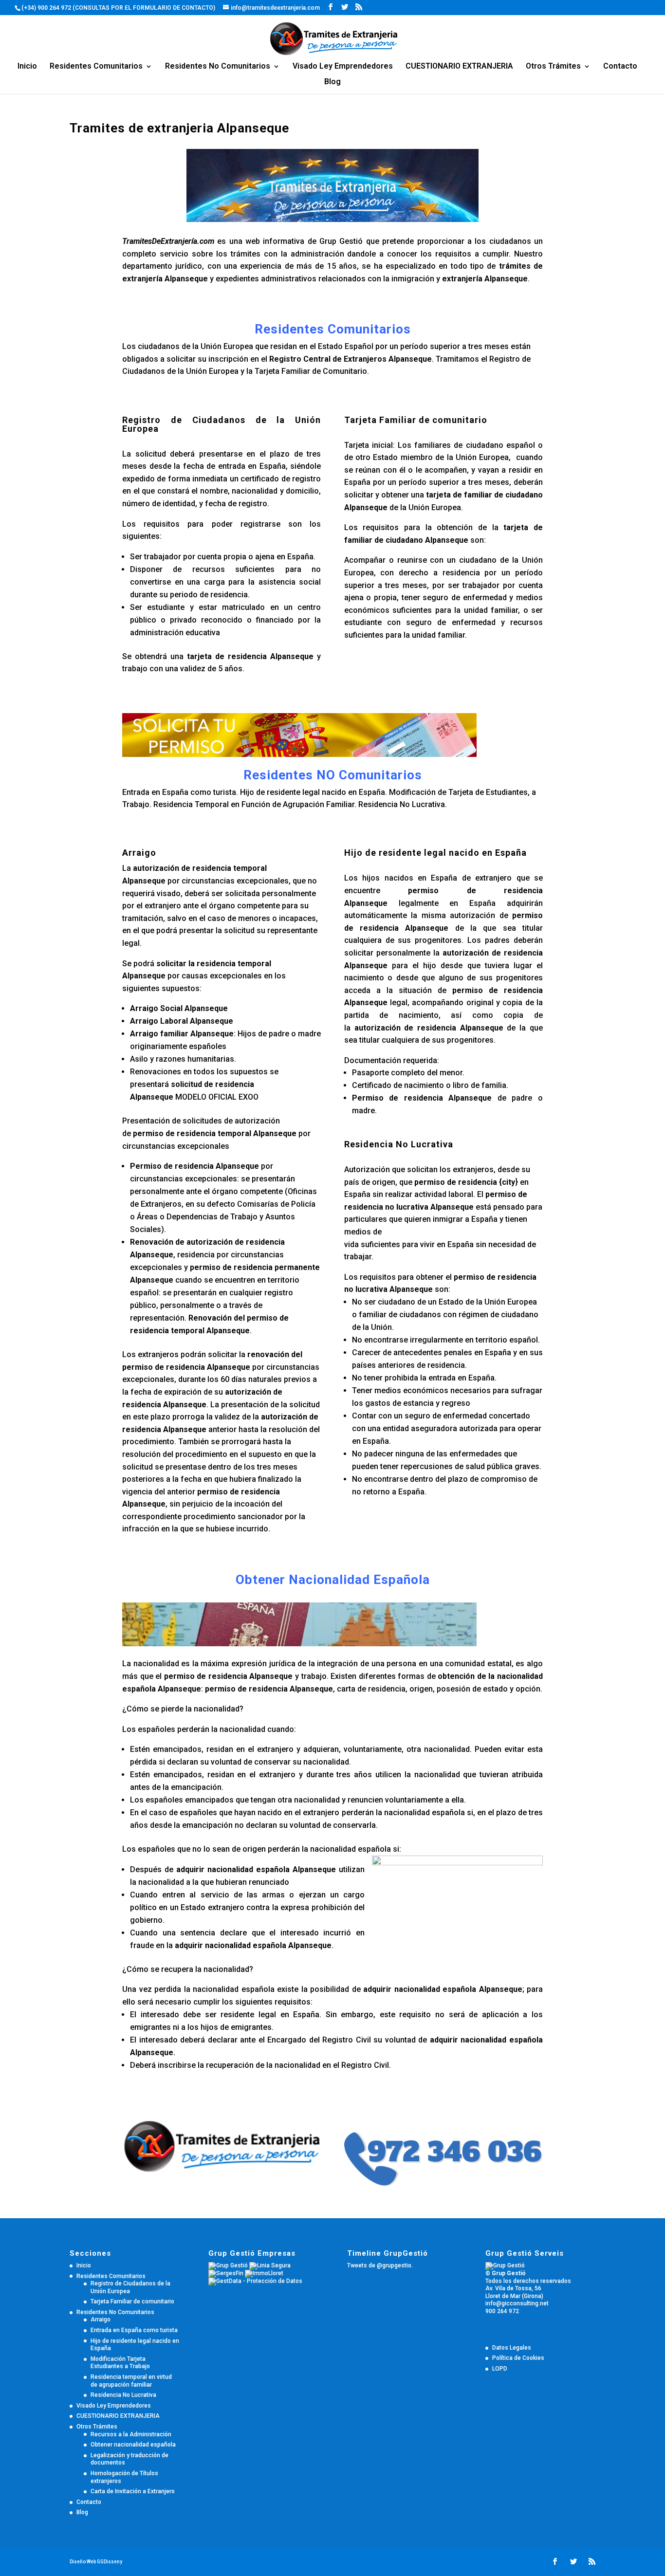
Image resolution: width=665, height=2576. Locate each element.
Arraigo (101, 2319)
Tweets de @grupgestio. (380, 2265)
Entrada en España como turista (134, 2330)
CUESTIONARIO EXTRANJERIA (459, 67)
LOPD (500, 2369)
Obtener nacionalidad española (133, 2445)
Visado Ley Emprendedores (343, 67)
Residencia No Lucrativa (123, 2395)
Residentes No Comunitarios (218, 67)
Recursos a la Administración (131, 2434)
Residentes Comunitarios (96, 67)
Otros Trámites (553, 67)
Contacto (620, 67)
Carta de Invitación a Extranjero (133, 2491)
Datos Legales (512, 2348)
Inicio (27, 67)
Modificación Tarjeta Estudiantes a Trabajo (120, 2363)
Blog (332, 82)
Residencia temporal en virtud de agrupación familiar (131, 2381)
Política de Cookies (518, 2358)
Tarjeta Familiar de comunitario (132, 2301)
